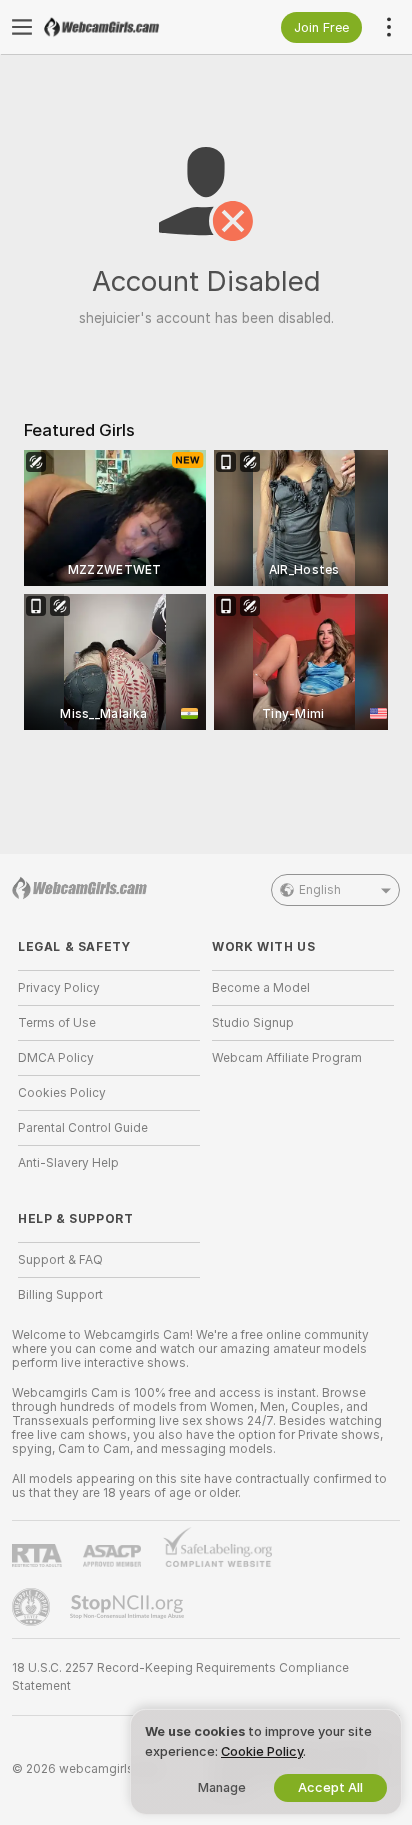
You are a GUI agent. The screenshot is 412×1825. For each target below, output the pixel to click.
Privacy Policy (59, 988)
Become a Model (261, 988)
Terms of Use (57, 1023)
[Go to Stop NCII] (129, 1607)
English (320, 890)
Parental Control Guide (83, 1128)
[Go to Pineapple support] (33, 1607)
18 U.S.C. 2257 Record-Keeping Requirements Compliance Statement (180, 1677)
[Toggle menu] (22, 27)
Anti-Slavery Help (68, 1163)
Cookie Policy (262, 1751)
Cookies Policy (62, 1093)
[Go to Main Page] (125, 27)
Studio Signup (253, 1023)
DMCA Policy (56, 1058)
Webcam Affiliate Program (287, 1058)
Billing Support (60, 1295)
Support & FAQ (60, 1260)
